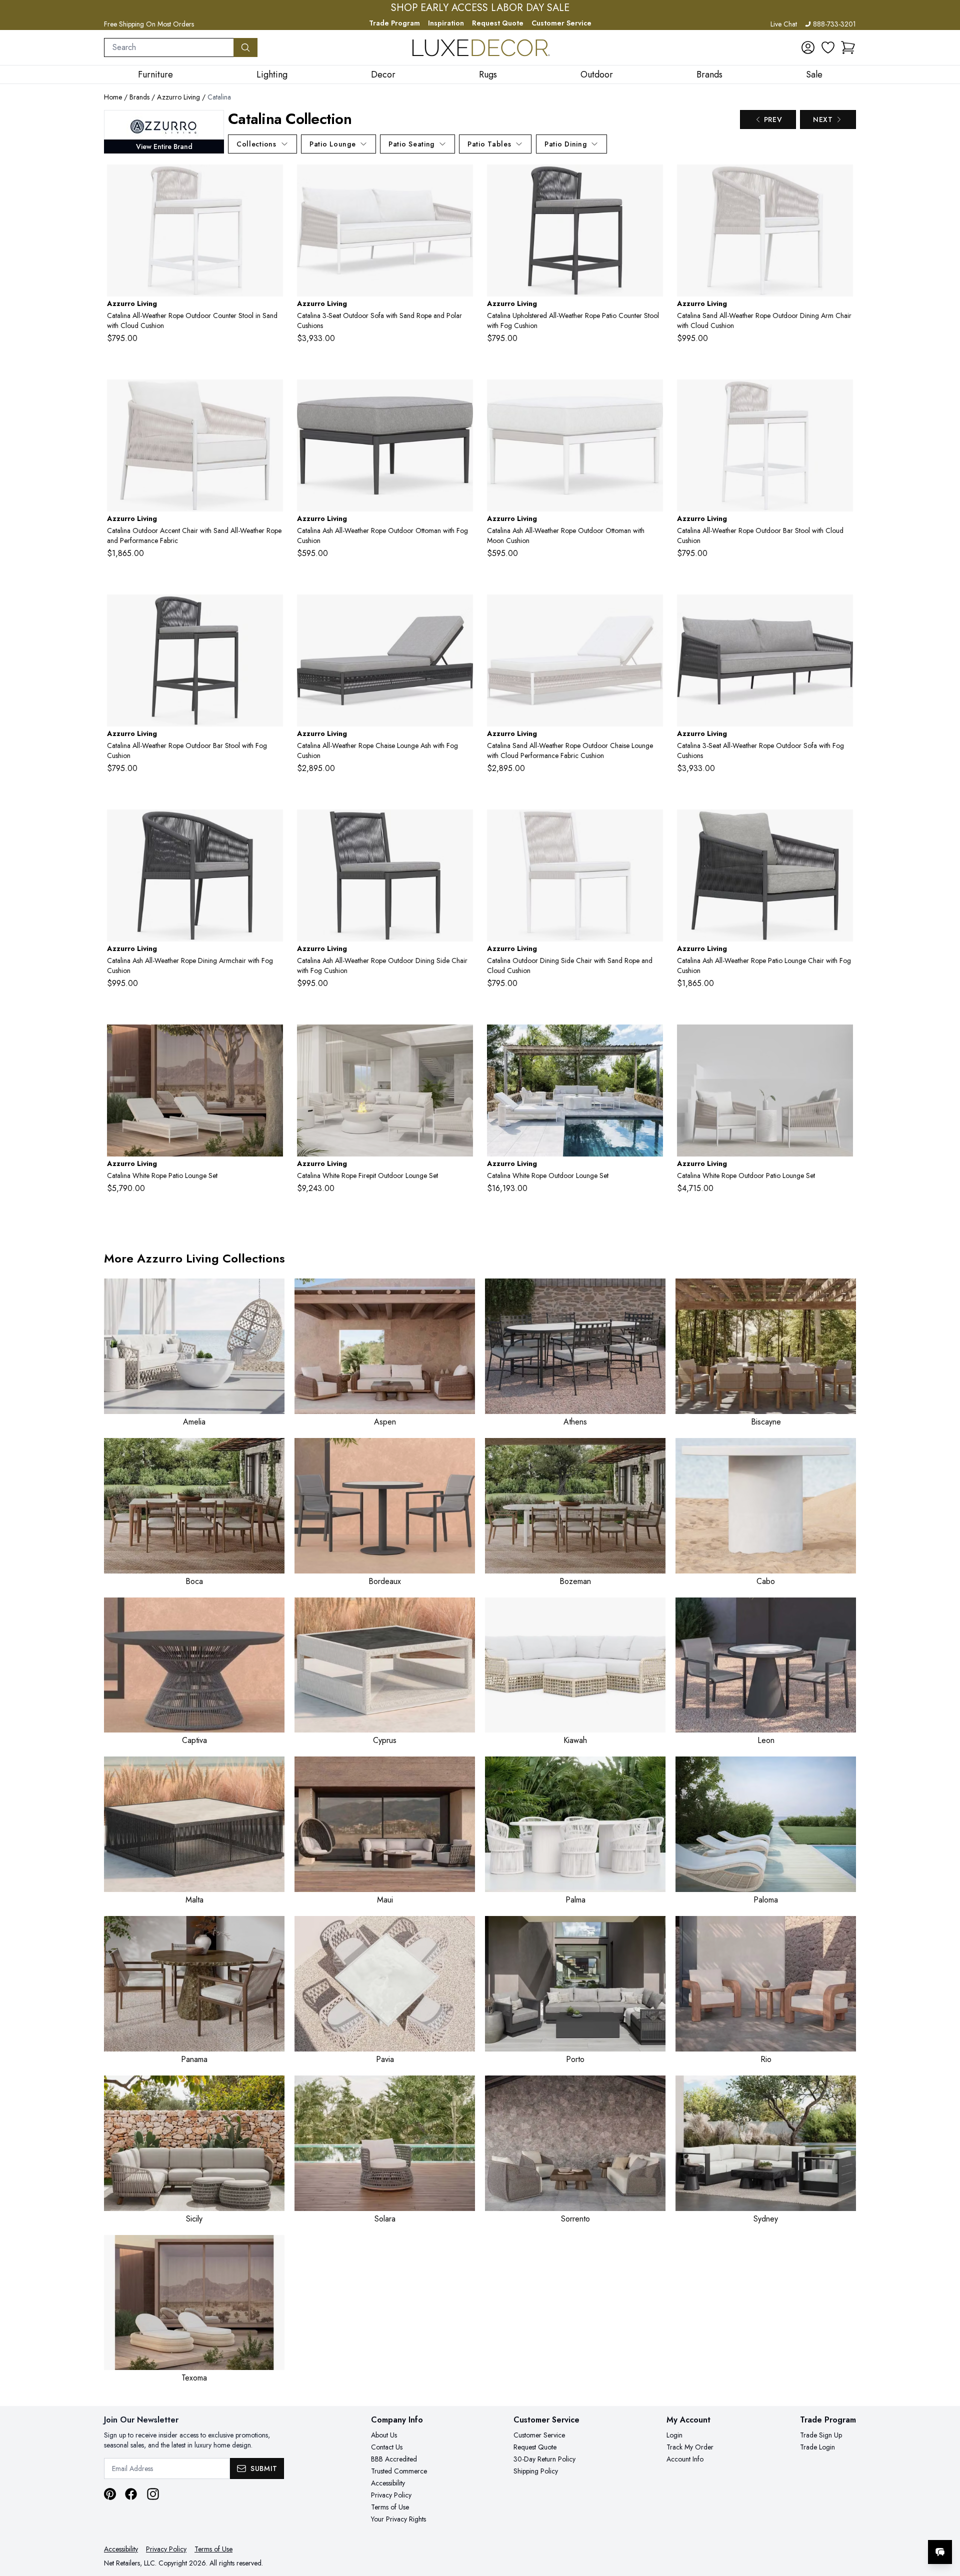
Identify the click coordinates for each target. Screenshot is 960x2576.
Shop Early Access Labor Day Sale (480, 8)
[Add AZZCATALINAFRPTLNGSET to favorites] (461, 1040)
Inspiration (446, 23)
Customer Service (561, 23)
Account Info (685, 2459)
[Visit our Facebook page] (131, 2494)
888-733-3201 (834, 24)
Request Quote (498, 23)
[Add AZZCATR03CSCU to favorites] (271, 180)
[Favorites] (828, 47)
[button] (848, 47)
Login (674, 2435)
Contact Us (387, 2447)
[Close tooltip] (944, 2521)
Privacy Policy (391, 2495)
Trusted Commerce (399, 2471)
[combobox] (169, 47)
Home (113, 97)
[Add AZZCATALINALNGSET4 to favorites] (271, 1040)
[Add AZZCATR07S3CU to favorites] (841, 610)
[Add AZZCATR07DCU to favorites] (271, 825)
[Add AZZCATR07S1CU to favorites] (841, 825)
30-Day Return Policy (544, 2459)
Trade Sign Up (821, 2435)
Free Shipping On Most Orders (149, 24)
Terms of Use (390, 2507)
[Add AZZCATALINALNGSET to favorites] (841, 1040)
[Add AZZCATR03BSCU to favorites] (841, 395)
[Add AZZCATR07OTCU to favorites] (461, 395)
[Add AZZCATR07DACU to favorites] (461, 825)
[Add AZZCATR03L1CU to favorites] (651, 610)
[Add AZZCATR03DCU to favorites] (841, 180)
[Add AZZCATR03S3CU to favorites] (461, 180)
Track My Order (690, 2447)
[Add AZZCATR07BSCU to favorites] (271, 610)
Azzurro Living (178, 97)
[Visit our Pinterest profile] (110, 2494)
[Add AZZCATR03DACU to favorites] (651, 825)
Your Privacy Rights (398, 2519)
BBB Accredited (394, 2459)
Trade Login (817, 2447)
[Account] (808, 47)
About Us (384, 2435)
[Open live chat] (940, 2552)
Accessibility (388, 2483)
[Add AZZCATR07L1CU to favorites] (461, 610)
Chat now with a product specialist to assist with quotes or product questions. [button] (869, 2526)
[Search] (245, 47)
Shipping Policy (536, 2471)
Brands (139, 97)
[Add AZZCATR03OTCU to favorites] (651, 395)
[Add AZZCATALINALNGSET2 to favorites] (651, 1040)
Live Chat (784, 24)
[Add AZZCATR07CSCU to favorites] (651, 180)
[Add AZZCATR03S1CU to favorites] (271, 395)
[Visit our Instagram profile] (153, 2494)
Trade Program (394, 23)
